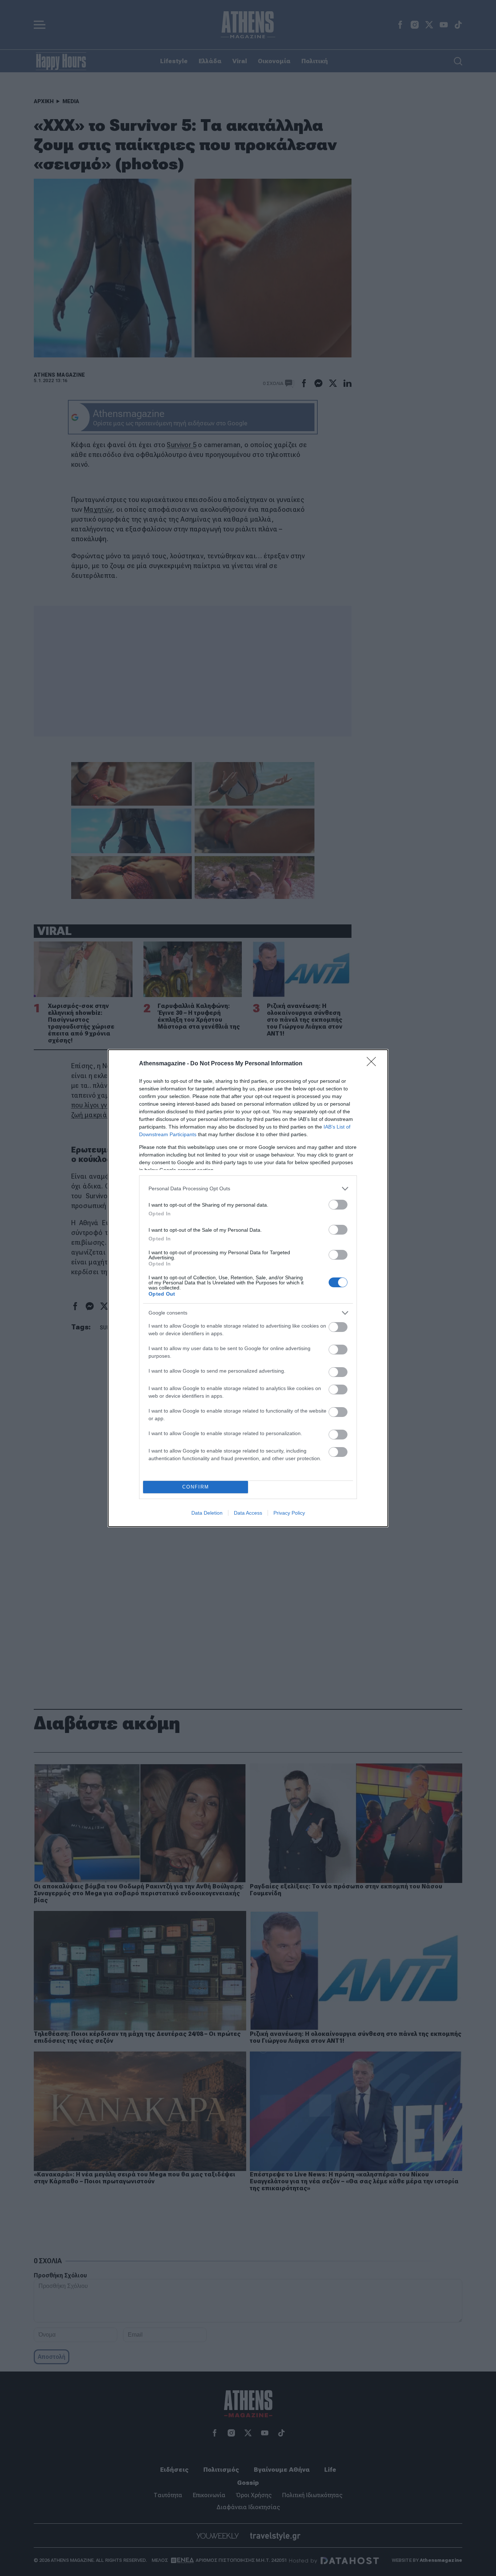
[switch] (338, 1205)
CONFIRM (196, 1487)
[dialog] (248, 1288)
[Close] (374, 1064)
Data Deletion (207, 1513)
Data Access (248, 1513)
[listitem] (248, 1189)
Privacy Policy (289, 1513)
